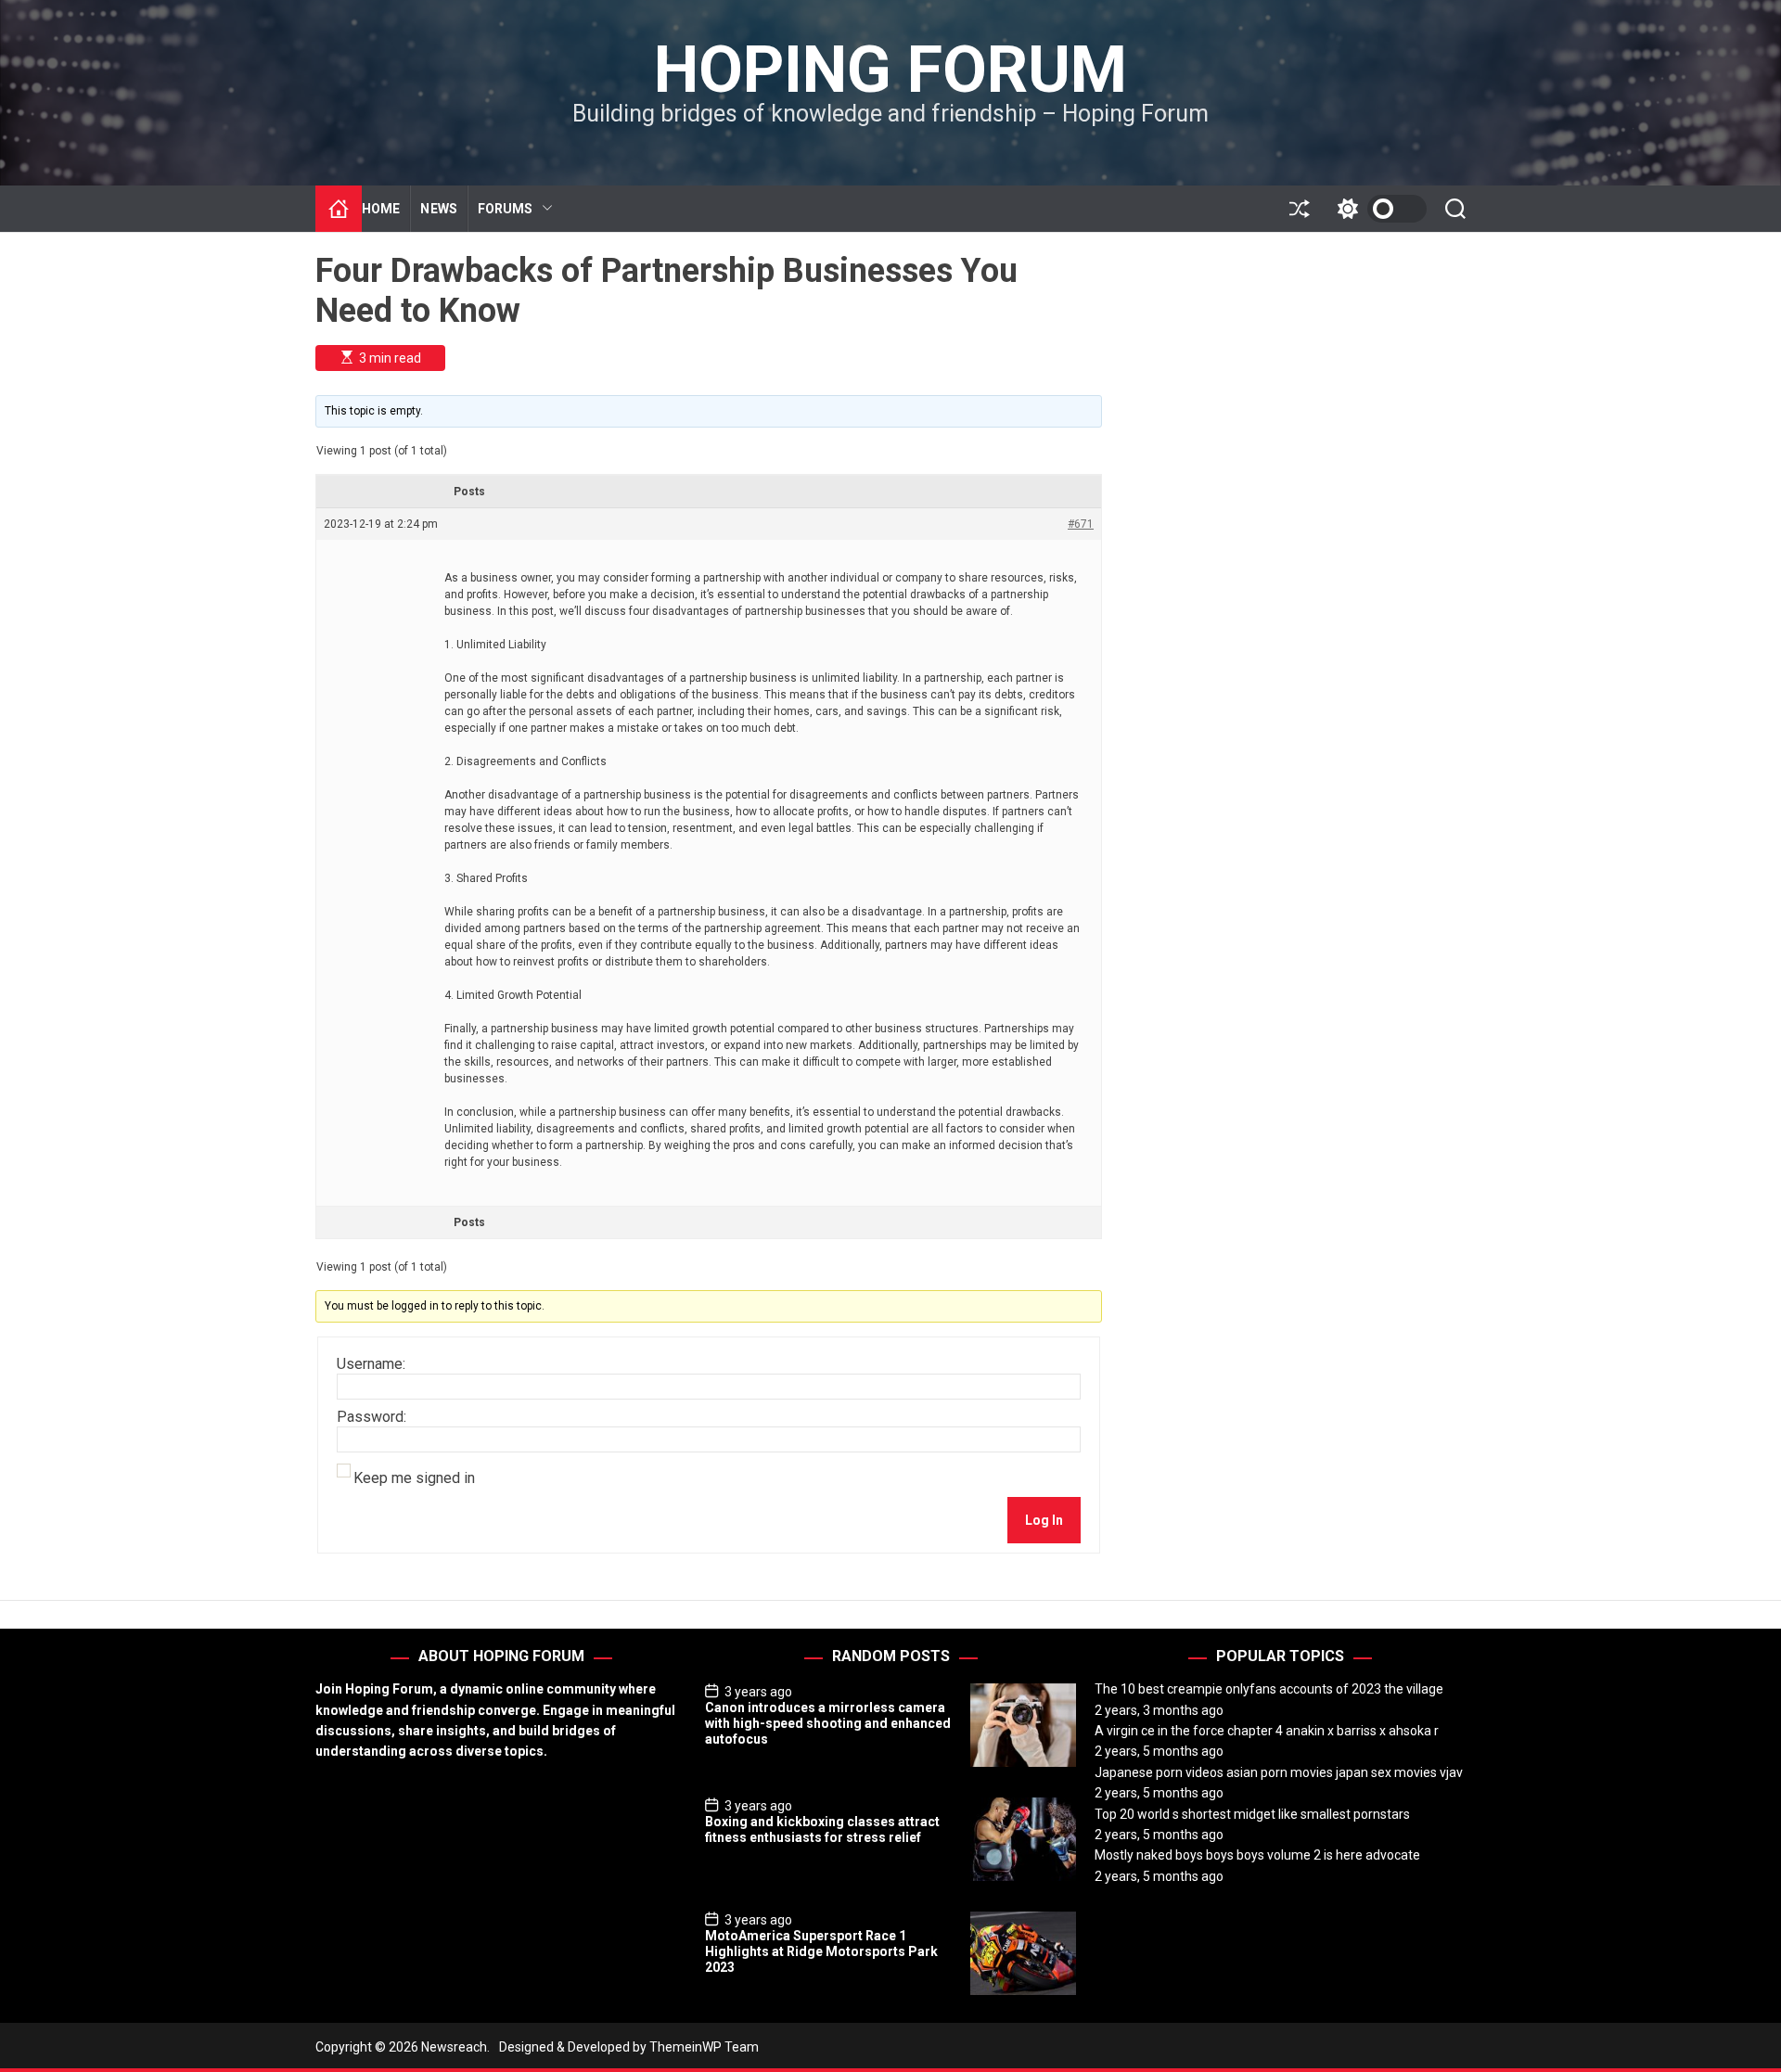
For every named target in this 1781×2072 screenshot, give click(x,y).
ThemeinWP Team (704, 2047)
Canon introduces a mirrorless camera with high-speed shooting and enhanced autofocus (828, 1723)
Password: (372, 1417)
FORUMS (506, 209)
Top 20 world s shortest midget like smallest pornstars (1252, 1814)
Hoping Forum (890, 70)
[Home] (339, 209)
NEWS (438, 209)
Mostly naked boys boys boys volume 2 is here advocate (1257, 1855)
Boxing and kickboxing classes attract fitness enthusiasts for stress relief (822, 1829)
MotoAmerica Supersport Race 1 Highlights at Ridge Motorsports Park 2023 (821, 1951)
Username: (371, 1364)
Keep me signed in (414, 1478)
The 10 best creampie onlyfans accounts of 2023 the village (1269, 1689)
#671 (1081, 524)
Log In (1044, 1520)
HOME (381, 209)
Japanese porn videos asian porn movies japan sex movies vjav (1279, 1772)
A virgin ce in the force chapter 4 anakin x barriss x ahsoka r (1267, 1731)
